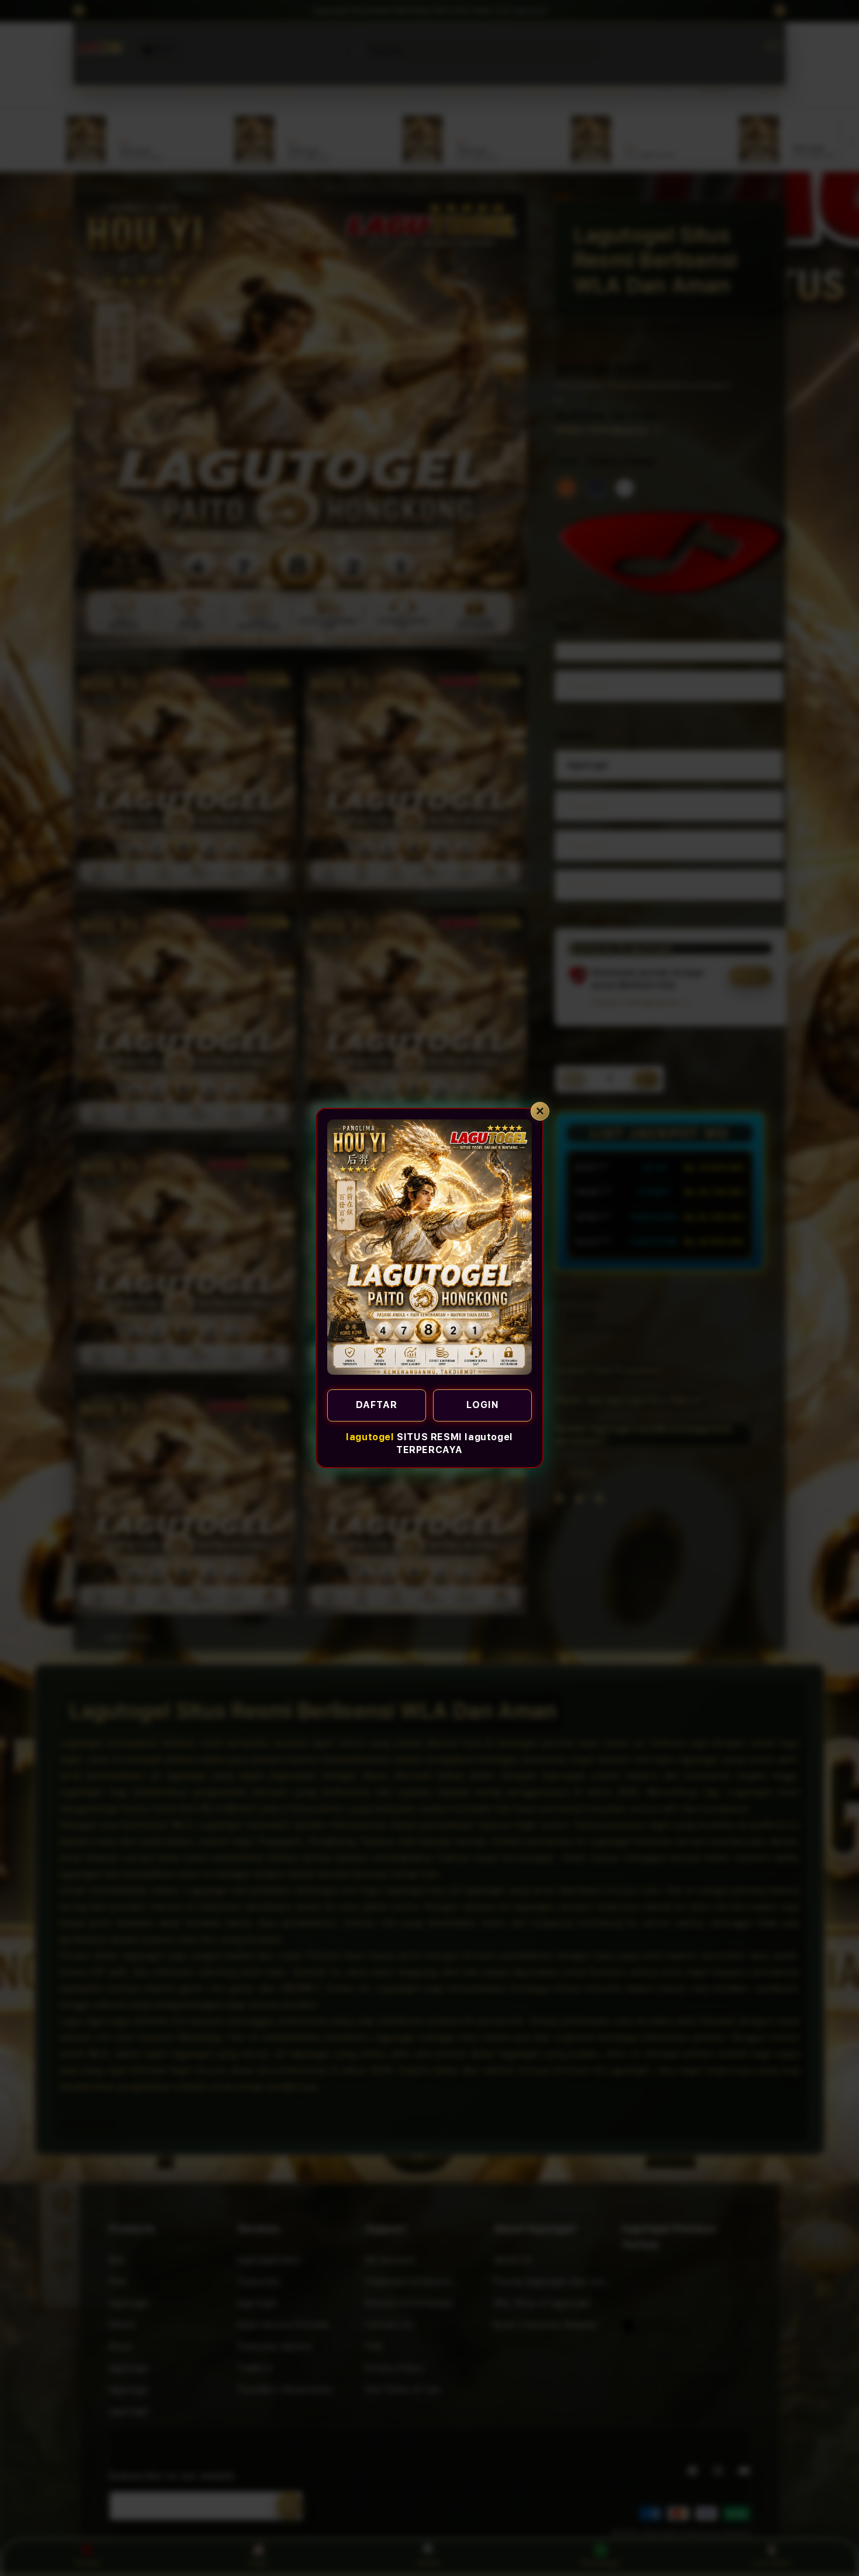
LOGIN (483, 1405)
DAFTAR (377, 1405)
